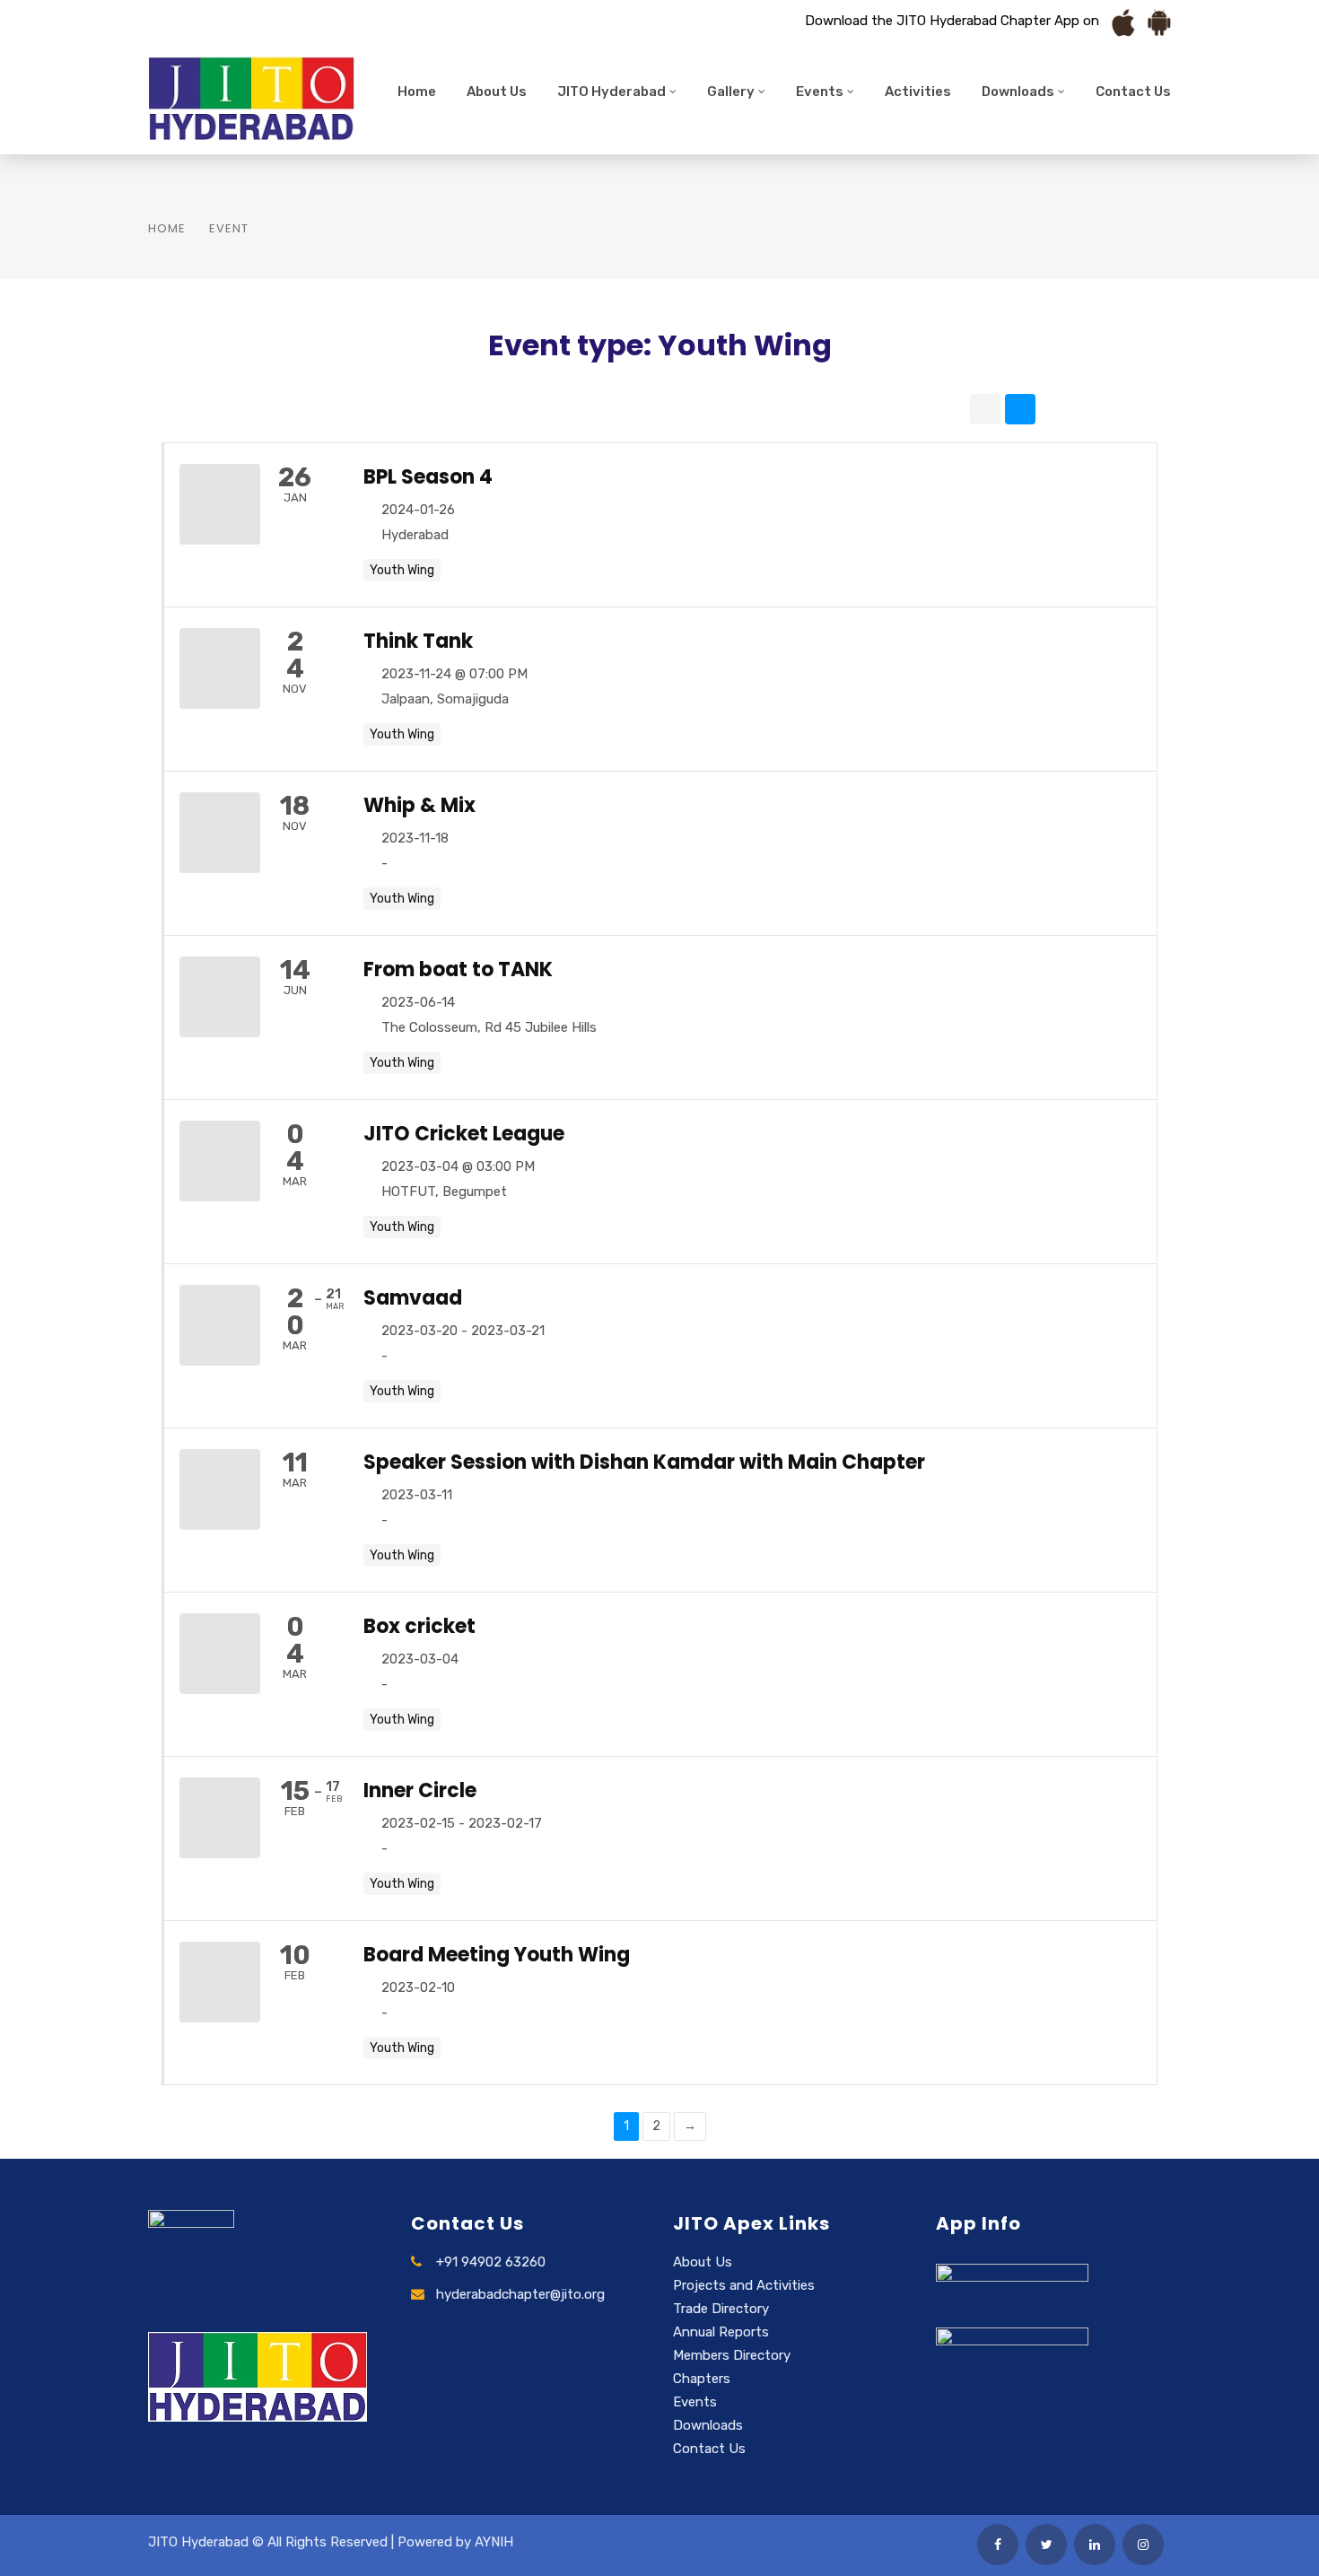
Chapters (702, 2379)
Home (417, 92)
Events (820, 92)
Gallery (731, 92)
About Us (497, 92)
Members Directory (732, 2355)
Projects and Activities (744, 2285)
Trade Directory (721, 2309)
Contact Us (1133, 92)
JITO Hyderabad (611, 92)
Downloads (1018, 92)
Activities (918, 92)
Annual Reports (721, 2332)
